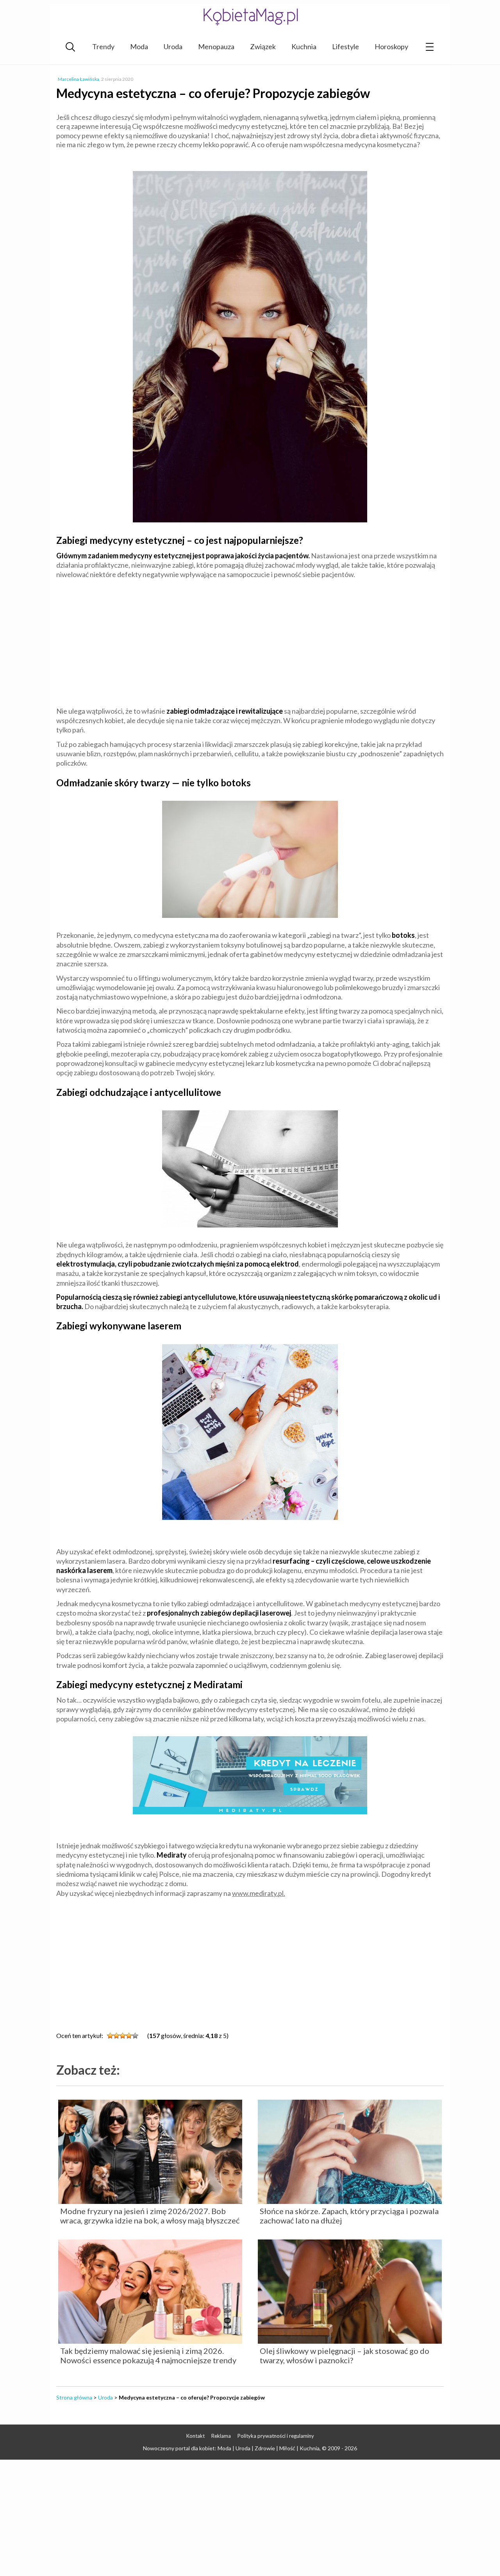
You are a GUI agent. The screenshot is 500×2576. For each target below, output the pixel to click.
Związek (263, 46)
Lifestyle (346, 46)
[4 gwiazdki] (129, 2036)
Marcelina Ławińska (79, 79)
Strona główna (74, 2397)
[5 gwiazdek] (135, 2036)
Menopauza (216, 46)
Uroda (173, 46)
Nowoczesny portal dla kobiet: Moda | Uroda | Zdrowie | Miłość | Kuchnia (231, 2448)
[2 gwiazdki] (116, 2036)
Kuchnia (304, 46)
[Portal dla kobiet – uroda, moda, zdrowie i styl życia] (250, 17)
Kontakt (196, 2436)
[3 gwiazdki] (123, 2036)
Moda (139, 46)
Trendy (103, 46)
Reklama (221, 2436)
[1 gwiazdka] (110, 2036)
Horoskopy (391, 46)
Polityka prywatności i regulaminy (276, 2436)
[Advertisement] (250, 641)
